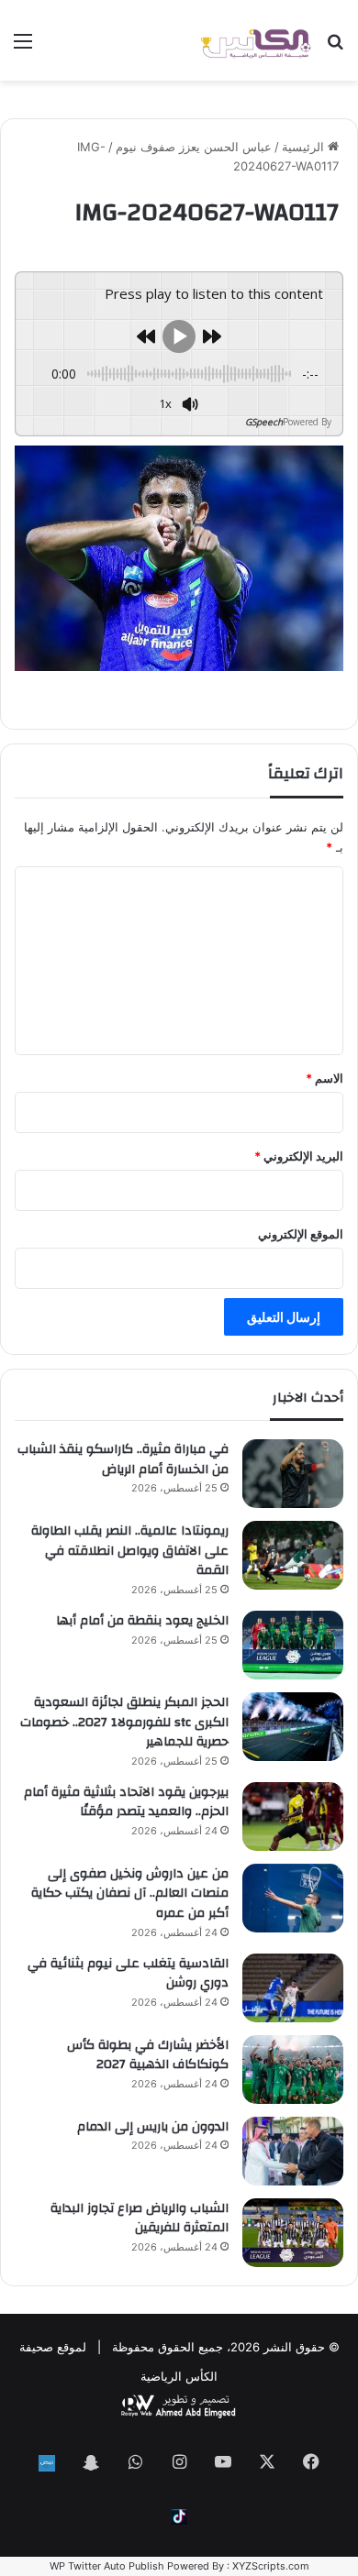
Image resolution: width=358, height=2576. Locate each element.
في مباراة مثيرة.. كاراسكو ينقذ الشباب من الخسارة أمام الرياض (123, 1459)
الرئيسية (305, 147)
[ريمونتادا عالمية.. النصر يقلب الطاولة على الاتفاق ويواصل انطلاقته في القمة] (293, 1555)
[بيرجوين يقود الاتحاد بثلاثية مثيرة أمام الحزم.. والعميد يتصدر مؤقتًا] (293, 1816)
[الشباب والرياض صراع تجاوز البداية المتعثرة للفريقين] (293, 2233)
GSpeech (264, 422)
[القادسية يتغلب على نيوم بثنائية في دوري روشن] (293, 1988)
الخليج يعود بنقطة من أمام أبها (142, 1621)
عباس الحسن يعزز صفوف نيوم (194, 147)
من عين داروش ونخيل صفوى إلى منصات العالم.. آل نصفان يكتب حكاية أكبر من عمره (130, 1893)
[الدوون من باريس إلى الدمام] (293, 2151)
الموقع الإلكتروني (301, 1234)
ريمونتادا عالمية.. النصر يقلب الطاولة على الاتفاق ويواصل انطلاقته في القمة (130, 1551)
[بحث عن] (335, 47)
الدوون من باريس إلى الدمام (153, 2127)
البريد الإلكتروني (299, 1156)
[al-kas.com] (255, 40)
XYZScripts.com (271, 2566)
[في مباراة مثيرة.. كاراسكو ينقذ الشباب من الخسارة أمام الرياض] (293, 1474)
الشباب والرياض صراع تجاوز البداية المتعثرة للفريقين (140, 2218)
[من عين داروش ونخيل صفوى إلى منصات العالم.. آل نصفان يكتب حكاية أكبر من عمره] (293, 1898)
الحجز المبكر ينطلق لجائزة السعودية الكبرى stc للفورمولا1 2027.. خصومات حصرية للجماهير (124, 1722)
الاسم (324, 1078)
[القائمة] (23, 47)
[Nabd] (47, 2463)
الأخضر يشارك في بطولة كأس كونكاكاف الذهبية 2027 (148, 2055)
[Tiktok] (179, 2516)
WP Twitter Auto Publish (107, 2566)
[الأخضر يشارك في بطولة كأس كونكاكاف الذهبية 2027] (293, 2070)
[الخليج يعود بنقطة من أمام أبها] (293, 1645)
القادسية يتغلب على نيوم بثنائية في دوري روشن (128, 1974)
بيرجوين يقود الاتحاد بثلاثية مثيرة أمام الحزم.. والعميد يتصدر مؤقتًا (126, 1802)
